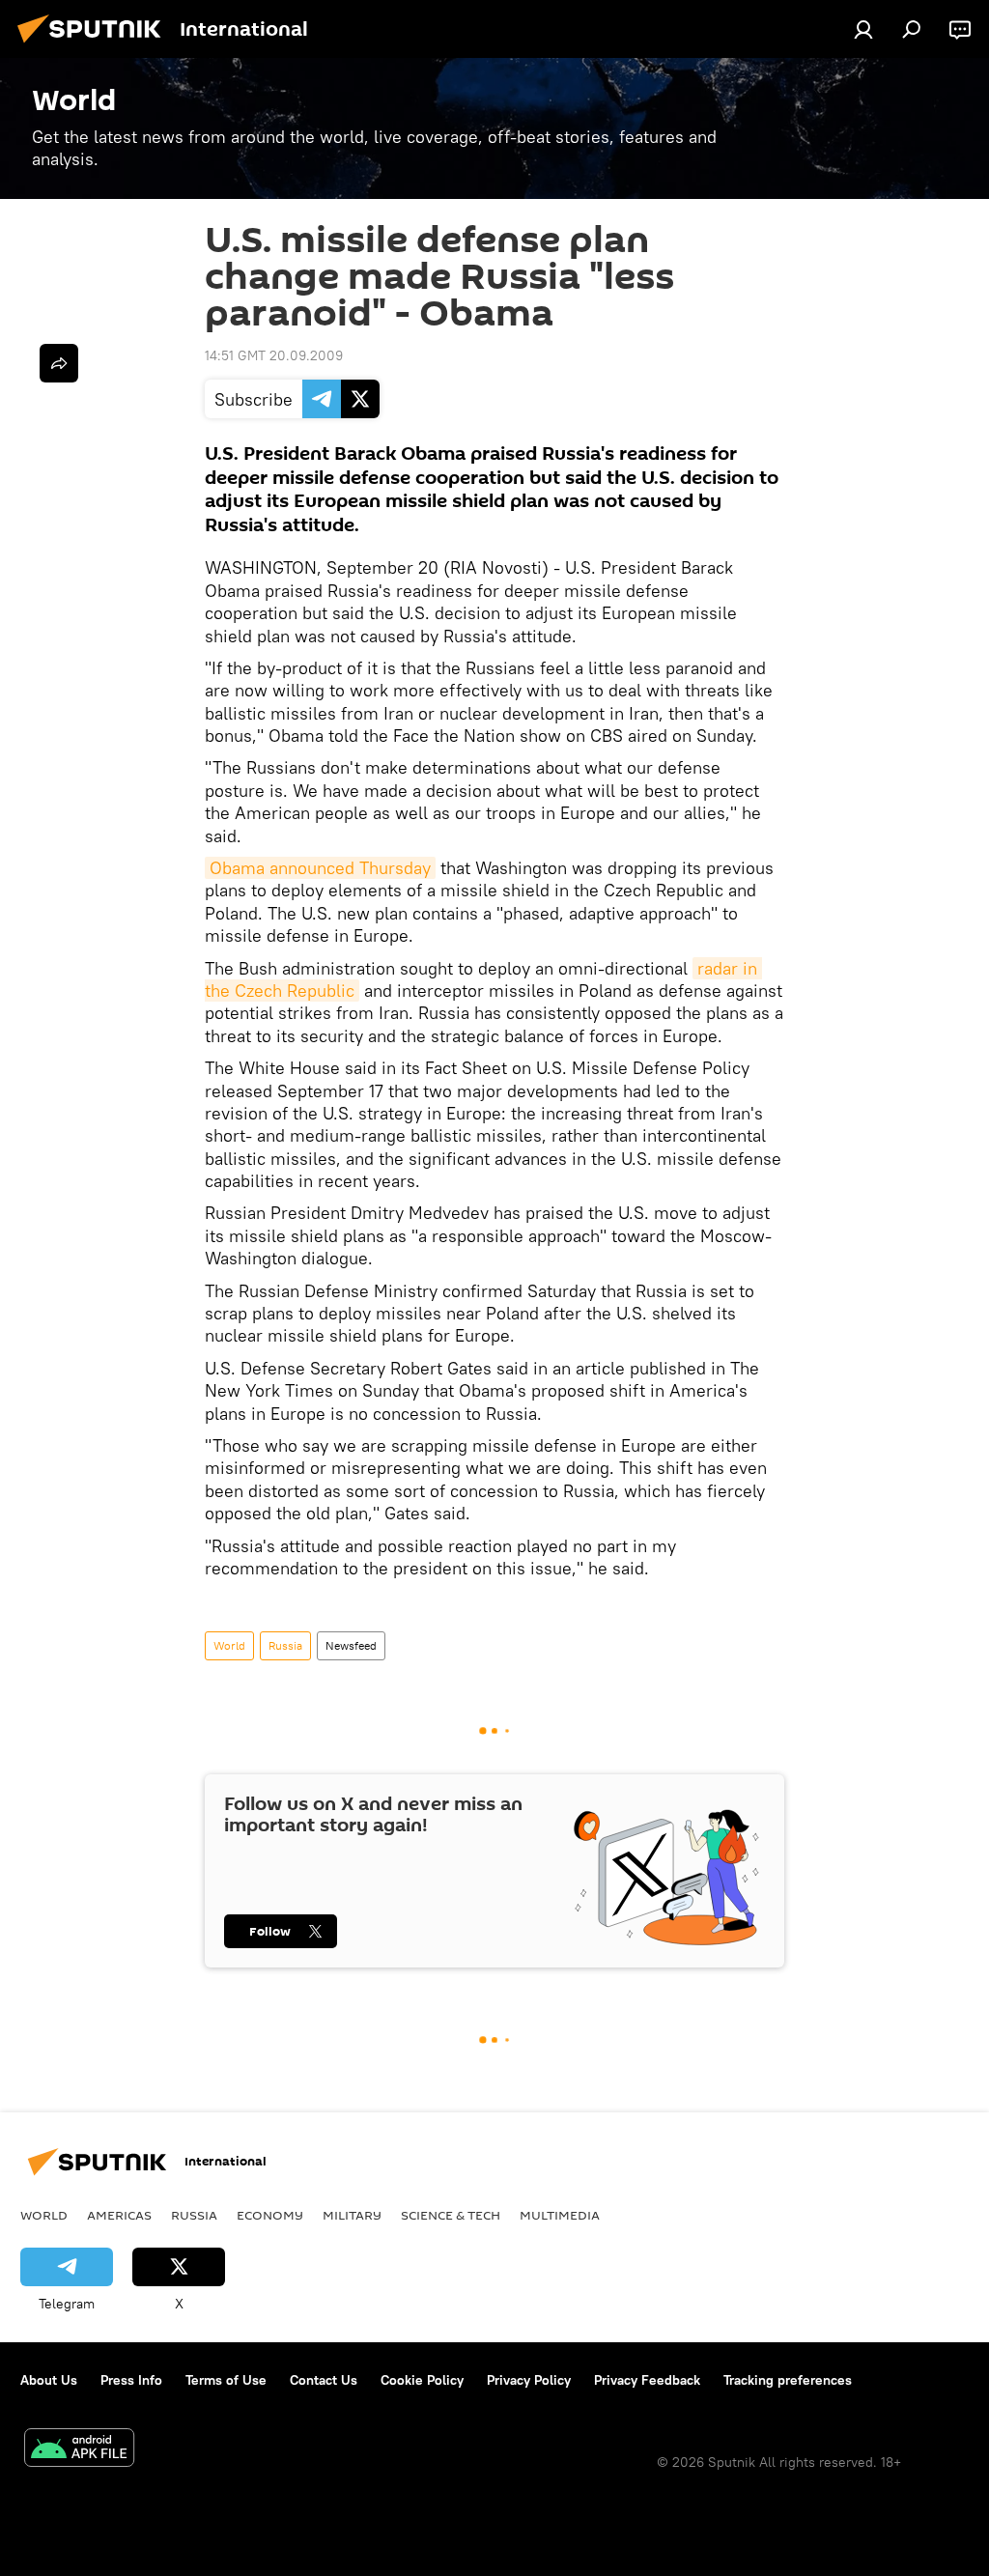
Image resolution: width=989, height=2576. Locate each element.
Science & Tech (451, 2215)
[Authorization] (863, 29)
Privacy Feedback (647, 2380)
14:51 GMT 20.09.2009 (274, 355)
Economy (270, 2215)
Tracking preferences (788, 2380)
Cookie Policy (422, 2380)
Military (352, 2215)
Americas (119, 2215)
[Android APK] (79, 2450)
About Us (49, 2380)
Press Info (131, 2380)
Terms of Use (226, 2380)
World (229, 1645)
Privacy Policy (529, 2380)
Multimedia (560, 2215)
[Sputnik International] (95, 45)
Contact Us (324, 2380)
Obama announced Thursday (320, 868)
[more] (59, 363)
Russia (285, 1645)
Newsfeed (351, 1645)
